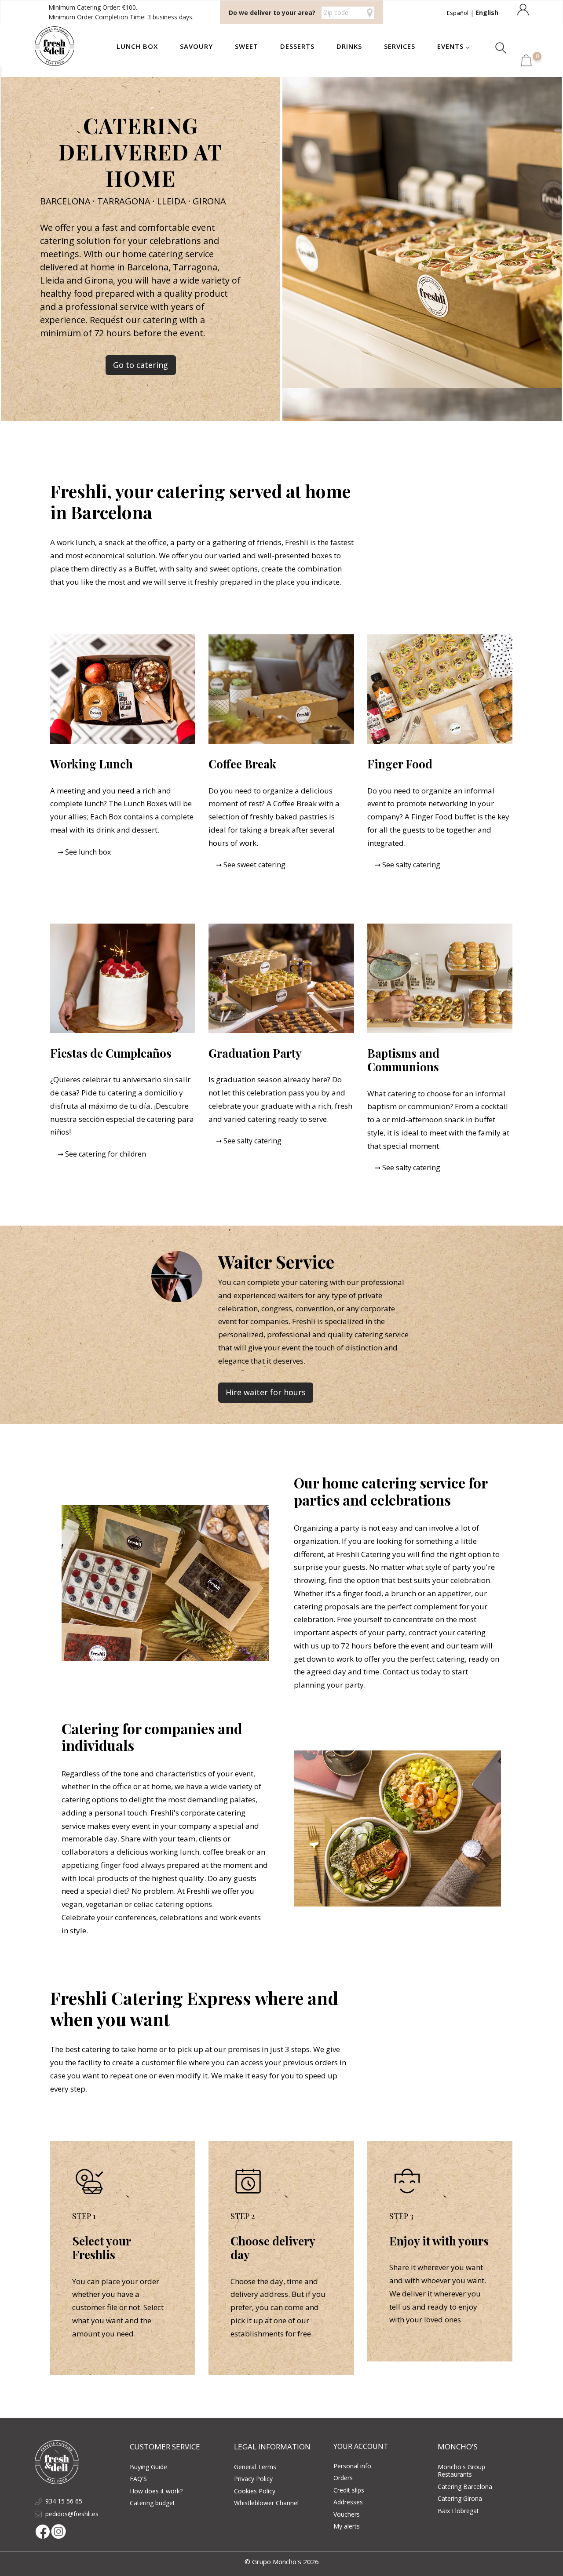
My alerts (347, 2526)
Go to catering (141, 365)
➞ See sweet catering (251, 865)
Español (458, 13)
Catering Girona (460, 2498)
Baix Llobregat (458, 2511)
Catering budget (152, 2503)
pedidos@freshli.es (72, 2514)
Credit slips (349, 2490)
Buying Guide (148, 2467)
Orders (343, 2478)
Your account (361, 2446)
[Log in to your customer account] (524, 9)
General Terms (255, 2467)
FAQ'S (138, 2479)
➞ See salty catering (408, 865)
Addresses (348, 2502)
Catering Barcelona (465, 2487)
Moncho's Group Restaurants (461, 2471)
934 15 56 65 (64, 2501)
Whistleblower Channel (266, 2503)
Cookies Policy (255, 2491)
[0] (526, 64)
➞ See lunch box (84, 852)
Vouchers (347, 2514)
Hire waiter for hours (266, 1392)
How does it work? (156, 2491)
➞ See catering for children (102, 1154)
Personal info (352, 2466)
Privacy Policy (253, 2479)
